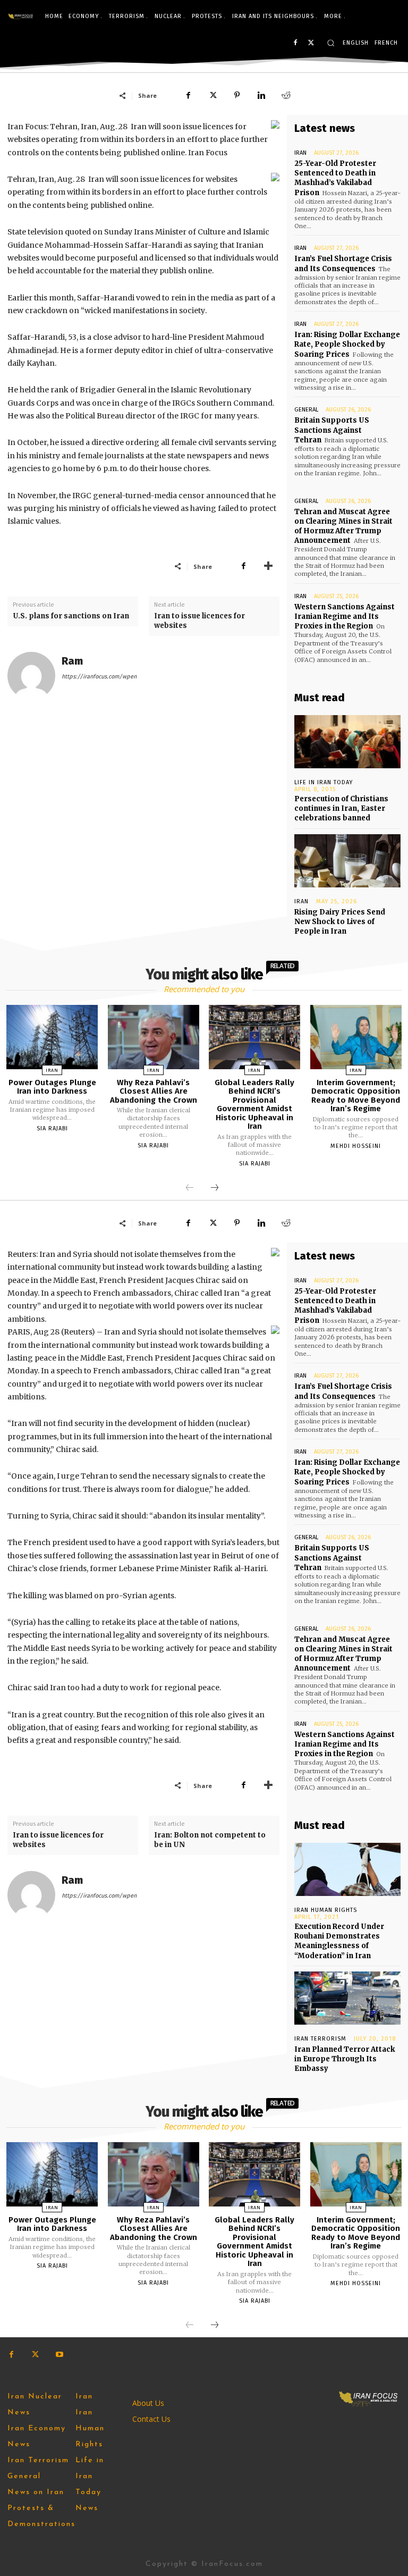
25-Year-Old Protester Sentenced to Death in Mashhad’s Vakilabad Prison (335, 178)
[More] (268, 566)
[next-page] (215, 1188)
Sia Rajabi (52, 1128)
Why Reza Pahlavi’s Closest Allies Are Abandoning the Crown (154, 1091)
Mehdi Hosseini (356, 1146)
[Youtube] (59, 2355)
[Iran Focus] (21, 16)
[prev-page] (190, 1188)
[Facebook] (295, 43)
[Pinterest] (237, 95)
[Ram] (31, 676)
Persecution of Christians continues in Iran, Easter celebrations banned (341, 808)
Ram (72, 661)
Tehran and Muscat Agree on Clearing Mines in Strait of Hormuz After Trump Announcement (343, 526)
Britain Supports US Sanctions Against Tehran (332, 430)
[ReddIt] (286, 95)
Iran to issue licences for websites (199, 621)
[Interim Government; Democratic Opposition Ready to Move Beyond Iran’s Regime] (356, 1037)
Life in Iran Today (324, 782)
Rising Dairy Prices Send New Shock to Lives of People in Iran (340, 922)
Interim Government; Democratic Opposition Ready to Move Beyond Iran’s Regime (356, 1096)
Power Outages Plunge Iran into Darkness (52, 1087)
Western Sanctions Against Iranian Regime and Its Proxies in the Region (345, 616)
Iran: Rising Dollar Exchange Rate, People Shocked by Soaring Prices (347, 344)
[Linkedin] (261, 95)
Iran (300, 153)
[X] (311, 43)
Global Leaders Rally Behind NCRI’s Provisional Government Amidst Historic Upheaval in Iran (254, 1105)
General (306, 410)
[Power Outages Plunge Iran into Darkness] (52, 1037)
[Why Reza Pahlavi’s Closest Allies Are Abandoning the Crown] (154, 1037)
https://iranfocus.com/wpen (99, 677)
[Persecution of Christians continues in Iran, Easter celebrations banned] (347, 742)
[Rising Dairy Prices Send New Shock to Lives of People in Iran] (347, 861)
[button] (331, 43)
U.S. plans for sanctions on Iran (71, 616)
